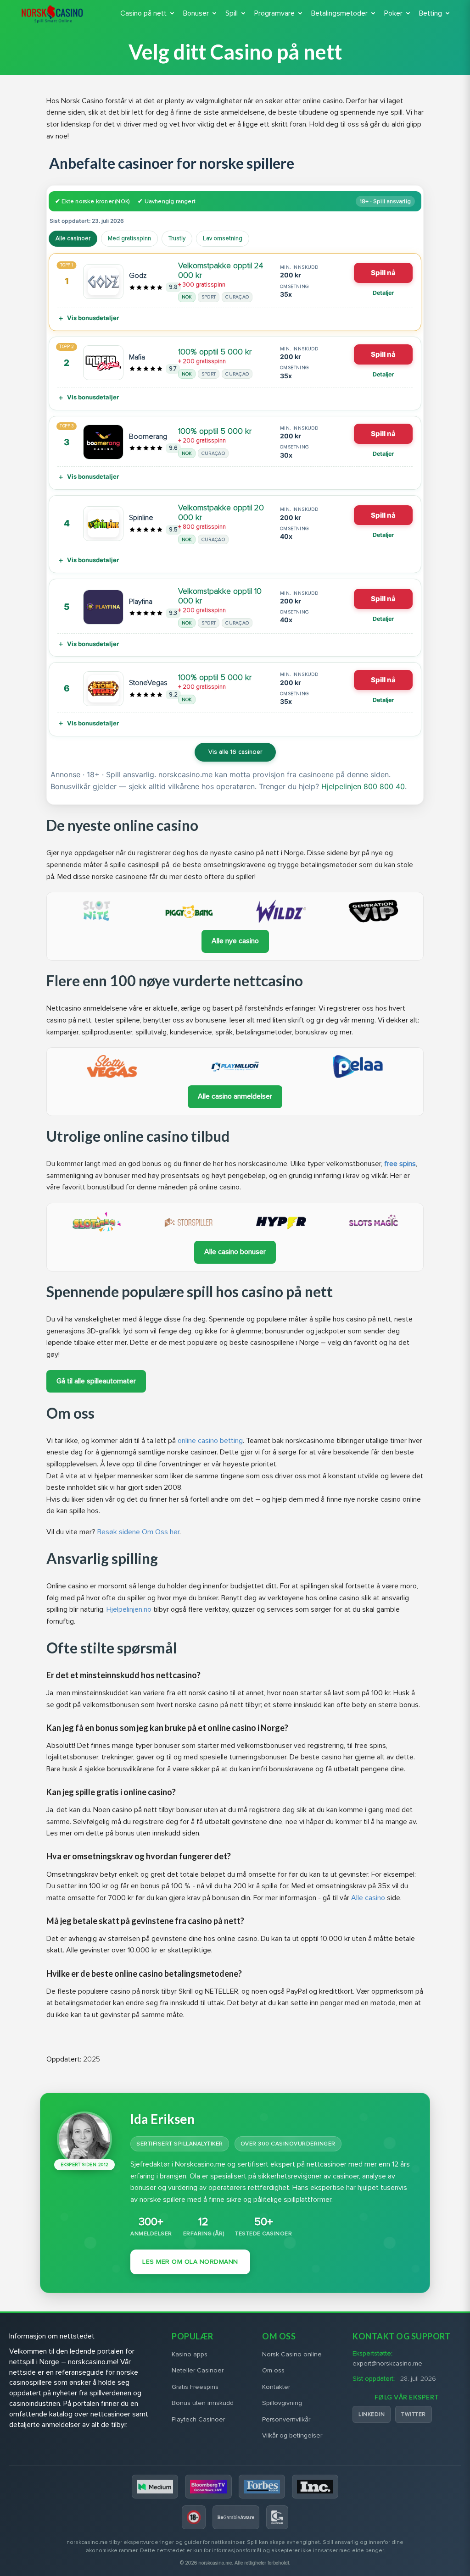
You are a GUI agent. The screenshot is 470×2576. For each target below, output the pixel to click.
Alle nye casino (235, 941)
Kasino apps (190, 2354)
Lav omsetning (223, 238)
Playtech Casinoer (198, 2419)
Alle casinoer (73, 238)
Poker (393, 13)
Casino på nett (143, 13)
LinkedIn (372, 2414)
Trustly (177, 238)
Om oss (273, 2370)
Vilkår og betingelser (292, 2435)
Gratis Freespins (195, 2387)
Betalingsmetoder (339, 13)
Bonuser (196, 13)
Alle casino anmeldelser (235, 1096)
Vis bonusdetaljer (93, 318)
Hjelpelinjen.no (129, 1609)
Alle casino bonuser (235, 1252)
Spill (232, 13)
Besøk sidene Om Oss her (138, 1532)
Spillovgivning (282, 2403)
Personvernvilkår (286, 2419)
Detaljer (383, 293)
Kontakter (276, 2387)
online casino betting (210, 1441)
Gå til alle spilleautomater (96, 1381)
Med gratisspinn (129, 238)
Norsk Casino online (292, 2354)
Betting (431, 13)
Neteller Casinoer (198, 2370)
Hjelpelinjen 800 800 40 (363, 786)
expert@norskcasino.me (387, 2363)
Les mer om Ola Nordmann (190, 2262)
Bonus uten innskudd (203, 2403)
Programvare (274, 13)
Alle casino (368, 1898)
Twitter (414, 2414)
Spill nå (383, 273)
